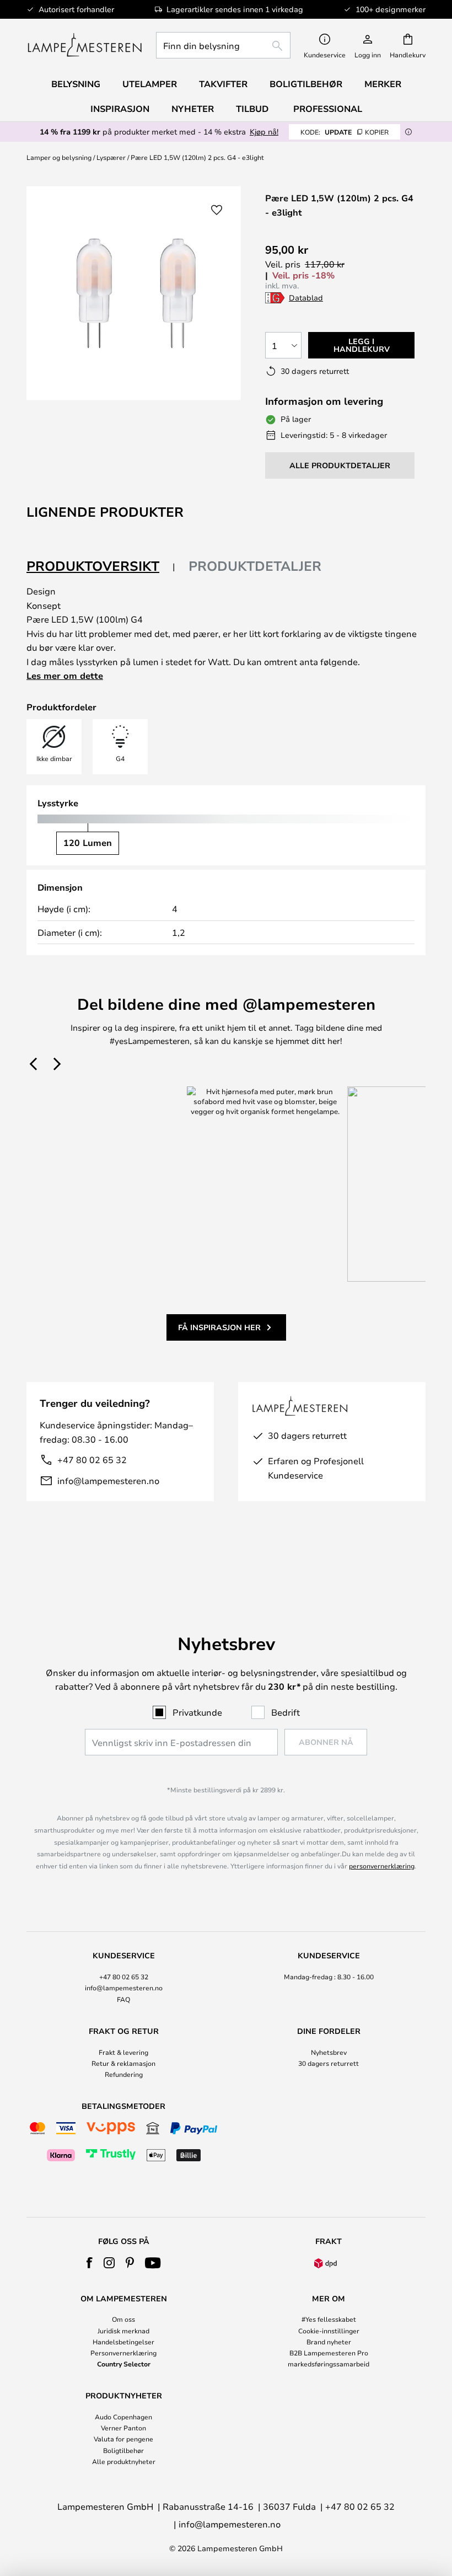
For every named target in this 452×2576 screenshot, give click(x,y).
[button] (217, 210)
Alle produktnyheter (124, 2461)
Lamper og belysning (59, 157)
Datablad (306, 298)
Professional (328, 109)
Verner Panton (123, 2428)
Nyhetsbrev (329, 2052)
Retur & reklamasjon (123, 2063)
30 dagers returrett (329, 2063)
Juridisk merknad (123, 2331)
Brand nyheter (329, 2342)
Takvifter (223, 84)
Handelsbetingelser (123, 2342)
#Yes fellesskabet (329, 2319)
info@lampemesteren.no (108, 1480)
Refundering (124, 2074)
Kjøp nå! (264, 132)
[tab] (101, 567)
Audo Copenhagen (123, 2417)
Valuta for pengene (123, 2439)
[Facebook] (90, 2263)
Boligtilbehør (123, 2450)
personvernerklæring (382, 1866)
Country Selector (124, 2364)
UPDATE (345, 132)
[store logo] (85, 45)
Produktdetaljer (255, 566)
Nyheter (193, 109)
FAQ (123, 1999)
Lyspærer (111, 157)
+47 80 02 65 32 (92, 1460)
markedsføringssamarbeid (329, 2364)
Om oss (123, 2319)
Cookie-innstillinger (329, 2331)
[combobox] (223, 45)
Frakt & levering (123, 2052)
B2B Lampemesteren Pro (329, 2353)
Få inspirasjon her (219, 1327)
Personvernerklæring (123, 2353)
